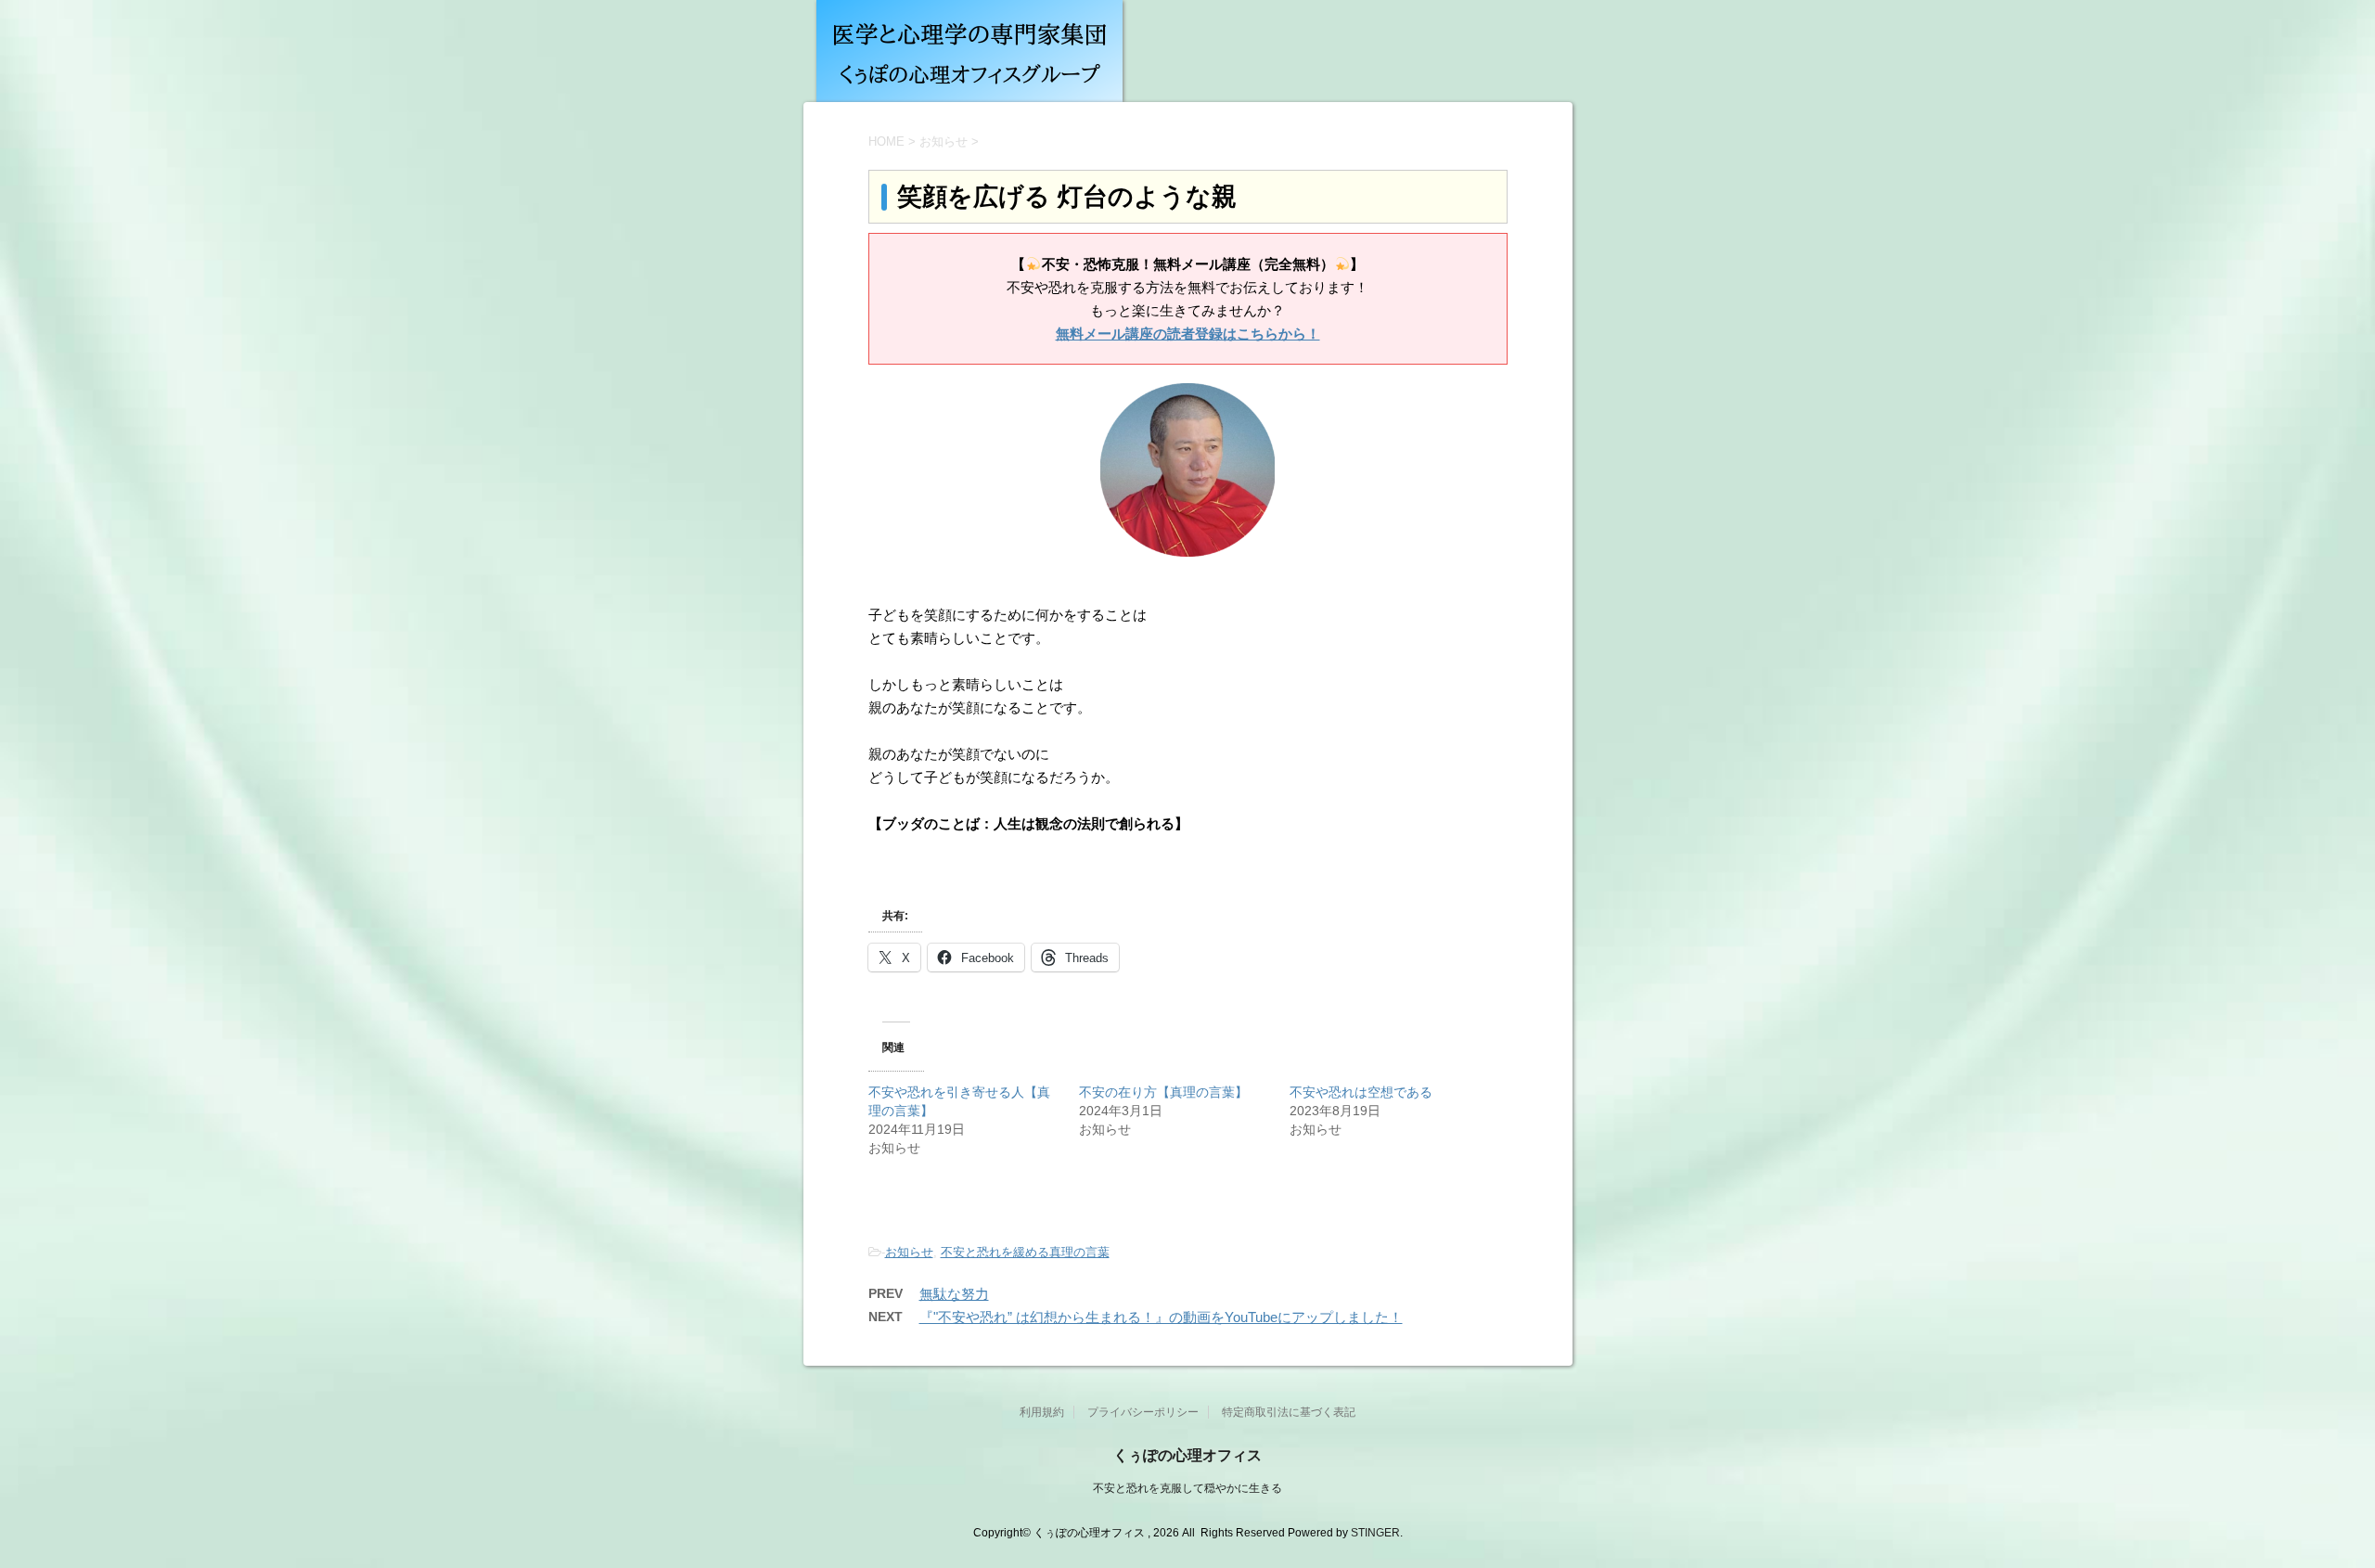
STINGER (1375, 1533)
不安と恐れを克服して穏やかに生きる (1187, 1488)
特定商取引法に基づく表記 (1289, 1412)
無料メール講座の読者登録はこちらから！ (1188, 334)
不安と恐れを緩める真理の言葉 (1025, 1252)
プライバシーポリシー (1143, 1412)
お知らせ (909, 1252)
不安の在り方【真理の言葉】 (1163, 1092)
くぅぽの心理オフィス (1187, 1455)
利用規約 (1042, 1412)
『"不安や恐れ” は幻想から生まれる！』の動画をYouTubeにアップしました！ (1161, 1317)
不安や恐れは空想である (1361, 1092)
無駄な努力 (954, 1294)
